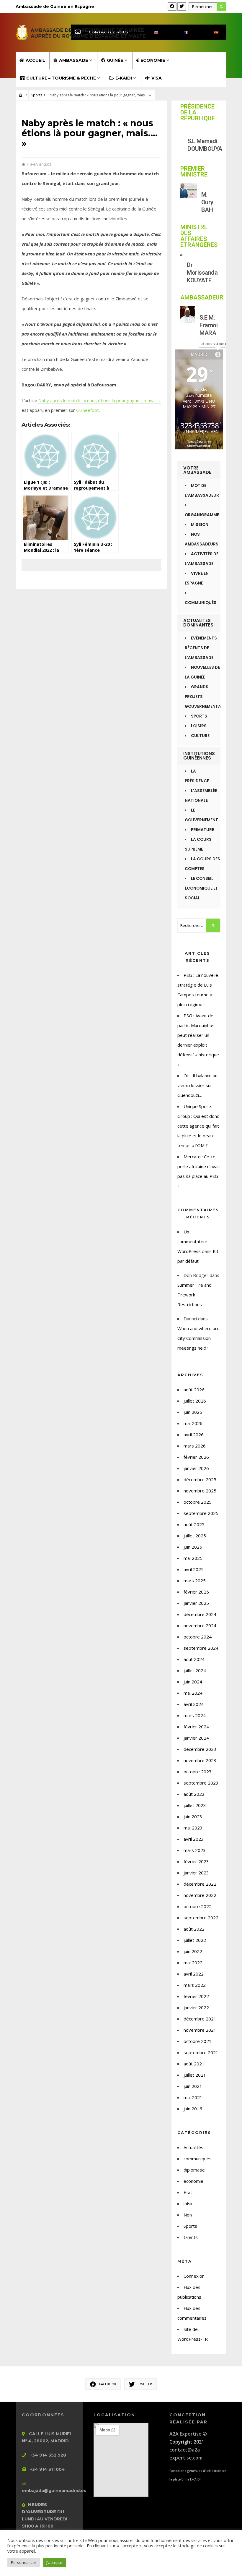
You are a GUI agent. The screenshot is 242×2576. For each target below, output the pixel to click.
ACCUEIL (35, 60)
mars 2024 (195, 1715)
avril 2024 (194, 1704)
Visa (157, 78)
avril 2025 (194, 1569)
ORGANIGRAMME (202, 515)
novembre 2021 (200, 2030)
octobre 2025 (198, 1502)
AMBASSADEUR (202, 297)
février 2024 (196, 1727)
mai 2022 (193, 1963)
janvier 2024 (196, 1738)
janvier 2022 (196, 2007)
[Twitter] (182, 7)
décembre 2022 (200, 1884)
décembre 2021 (200, 2019)
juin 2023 (193, 1816)
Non (188, 2215)
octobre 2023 (198, 1772)
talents (191, 2237)
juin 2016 (193, 2109)
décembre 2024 (200, 1614)
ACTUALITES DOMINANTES (198, 623)
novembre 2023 (200, 1760)
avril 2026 (194, 1434)
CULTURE (200, 736)
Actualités (193, 2147)
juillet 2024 (195, 1670)
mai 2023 (193, 1828)
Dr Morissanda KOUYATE (202, 273)
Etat (188, 2192)
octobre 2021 (198, 2041)
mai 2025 (193, 1558)
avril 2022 (194, 1974)
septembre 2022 (201, 1918)
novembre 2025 (200, 1491)
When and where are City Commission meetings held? (198, 1338)
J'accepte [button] (54, 2562)
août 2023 (194, 1794)
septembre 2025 (201, 1513)
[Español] (211, 32)
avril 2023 (194, 1839)
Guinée (115, 60)
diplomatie (194, 2170)
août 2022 (194, 1929)
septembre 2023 (201, 1783)
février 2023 (196, 1861)
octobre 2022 (198, 1906)
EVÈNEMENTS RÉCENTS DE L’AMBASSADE (201, 648)
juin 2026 (193, 1412)
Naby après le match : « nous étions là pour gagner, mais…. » (100, 400)
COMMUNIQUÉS (201, 603)
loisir (188, 2203)
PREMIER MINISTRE (194, 171)
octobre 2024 (198, 1637)
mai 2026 (193, 1423)
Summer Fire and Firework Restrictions (194, 1295)
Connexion (194, 2276)
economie (193, 2181)
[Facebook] (172, 7)
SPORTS (199, 716)
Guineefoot (88, 410)
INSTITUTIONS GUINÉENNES (199, 756)
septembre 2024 (201, 1648)
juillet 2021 (195, 2075)
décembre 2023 (200, 1749)
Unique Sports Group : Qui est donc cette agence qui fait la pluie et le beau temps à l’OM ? (198, 1126)
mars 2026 (195, 1446)
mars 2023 (195, 1850)
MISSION (200, 525)
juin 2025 (193, 1547)
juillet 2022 (195, 1940)
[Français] (181, 32)
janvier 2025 (196, 1603)
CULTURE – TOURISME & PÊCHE (61, 78)
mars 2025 (195, 1581)
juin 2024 (193, 1682)
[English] (151, 32)
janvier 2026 (196, 1468)
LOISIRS (199, 726)
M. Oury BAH (207, 202)
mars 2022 (195, 1985)
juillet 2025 (195, 1536)
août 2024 (194, 1659)
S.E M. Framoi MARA (209, 325)
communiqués (198, 2159)
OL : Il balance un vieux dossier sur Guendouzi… (197, 1085)
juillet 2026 (195, 1401)
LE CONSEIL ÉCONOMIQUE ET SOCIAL (201, 888)
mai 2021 (193, 2097)
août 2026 (194, 1390)
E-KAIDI (124, 78)
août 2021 (194, 2064)
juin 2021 (193, 2086)
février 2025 (196, 1592)
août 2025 (194, 1524)
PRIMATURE (202, 830)
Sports (37, 95)
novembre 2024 (200, 1625)
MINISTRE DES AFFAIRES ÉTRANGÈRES (199, 236)
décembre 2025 (200, 1479)
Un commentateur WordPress (192, 1241)
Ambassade (73, 60)
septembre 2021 (201, 2052)
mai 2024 (193, 1693)
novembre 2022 (200, 1895)
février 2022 (196, 1996)
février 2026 (196, 1457)
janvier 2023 (196, 1873)
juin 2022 (193, 1951)
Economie (153, 60)
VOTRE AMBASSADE (197, 470)
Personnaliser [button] (24, 2562)
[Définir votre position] (218, 354)
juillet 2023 (195, 1805)
